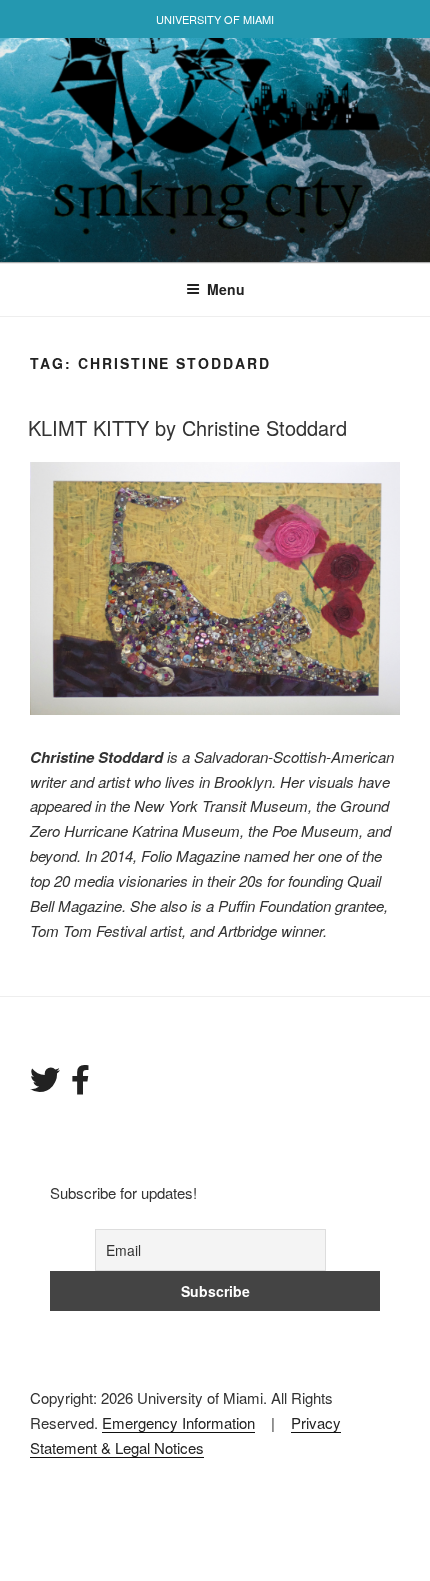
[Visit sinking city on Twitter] (45, 1084)
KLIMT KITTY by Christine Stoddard (187, 427)
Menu (226, 289)
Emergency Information (178, 1422)
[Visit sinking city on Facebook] (80, 1084)
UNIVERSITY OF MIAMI (215, 19)
